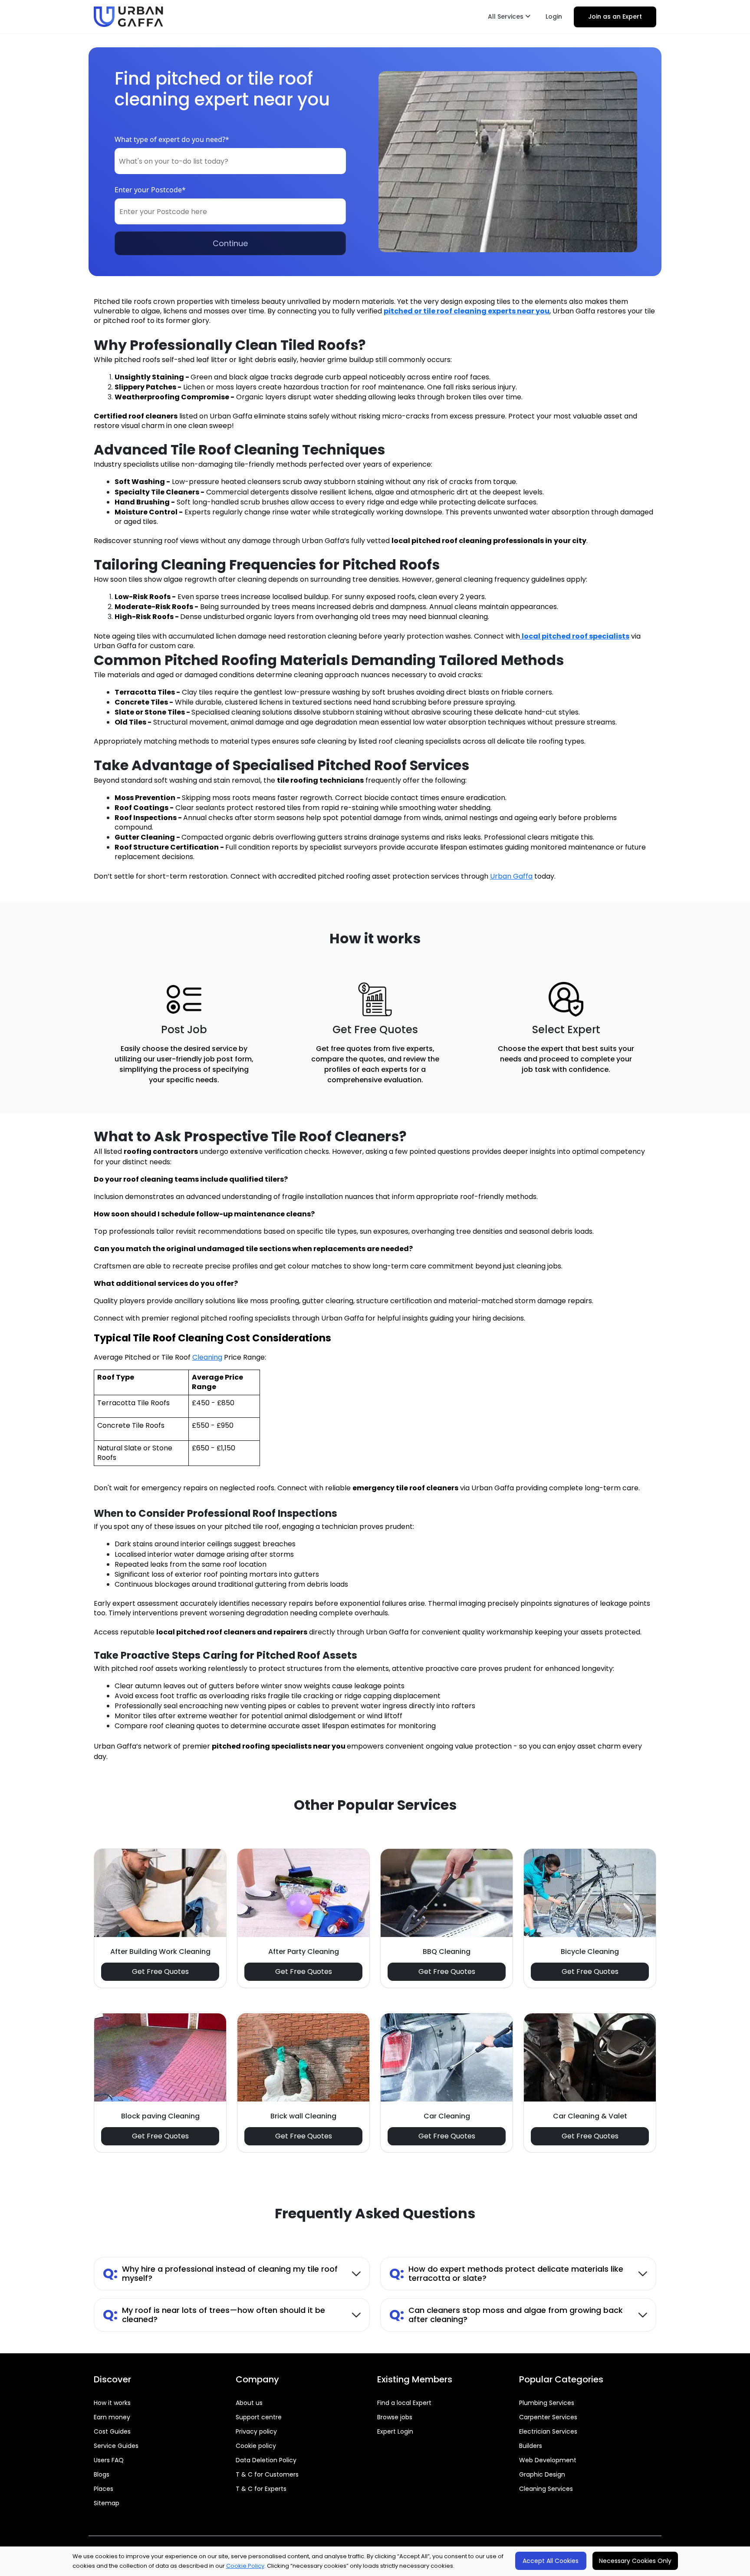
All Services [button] (507, 16)
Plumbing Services (547, 2403)
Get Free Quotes (160, 1972)
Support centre (259, 2417)
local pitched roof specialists (576, 636)
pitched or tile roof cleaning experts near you (467, 311)
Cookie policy (256, 2446)
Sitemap (107, 2503)
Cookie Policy (245, 2566)
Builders (531, 2446)
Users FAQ (109, 2460)
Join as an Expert (615, 16)
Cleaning (207, 1357)
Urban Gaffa (511, 876)
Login (554, 16)
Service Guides (116, 2446)
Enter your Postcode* (150, 190)
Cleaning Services (546, 2489)
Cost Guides (112, 2431)
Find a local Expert (404, 2403)
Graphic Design (542, 2474)
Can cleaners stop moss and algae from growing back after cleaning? (506, 2315)
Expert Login (395, 2431)
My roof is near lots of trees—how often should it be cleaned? (214, 2315)
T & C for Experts (261, 2489)
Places (104, 2489)
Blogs (102, 2474)
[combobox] (230, 161)
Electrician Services (548, 2431)
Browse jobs (395, 2417)
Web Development (548, 2460)
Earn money (112, 2417)
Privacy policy (256, 2431)
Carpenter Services (548, 2417)
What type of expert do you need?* (172, 139)
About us (249, 2403)
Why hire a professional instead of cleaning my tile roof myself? (220, 2274)
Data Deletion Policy (266, 2460)
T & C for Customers (267, 2474)
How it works (112, 2403)
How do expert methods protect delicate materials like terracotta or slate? (506, 2274)
